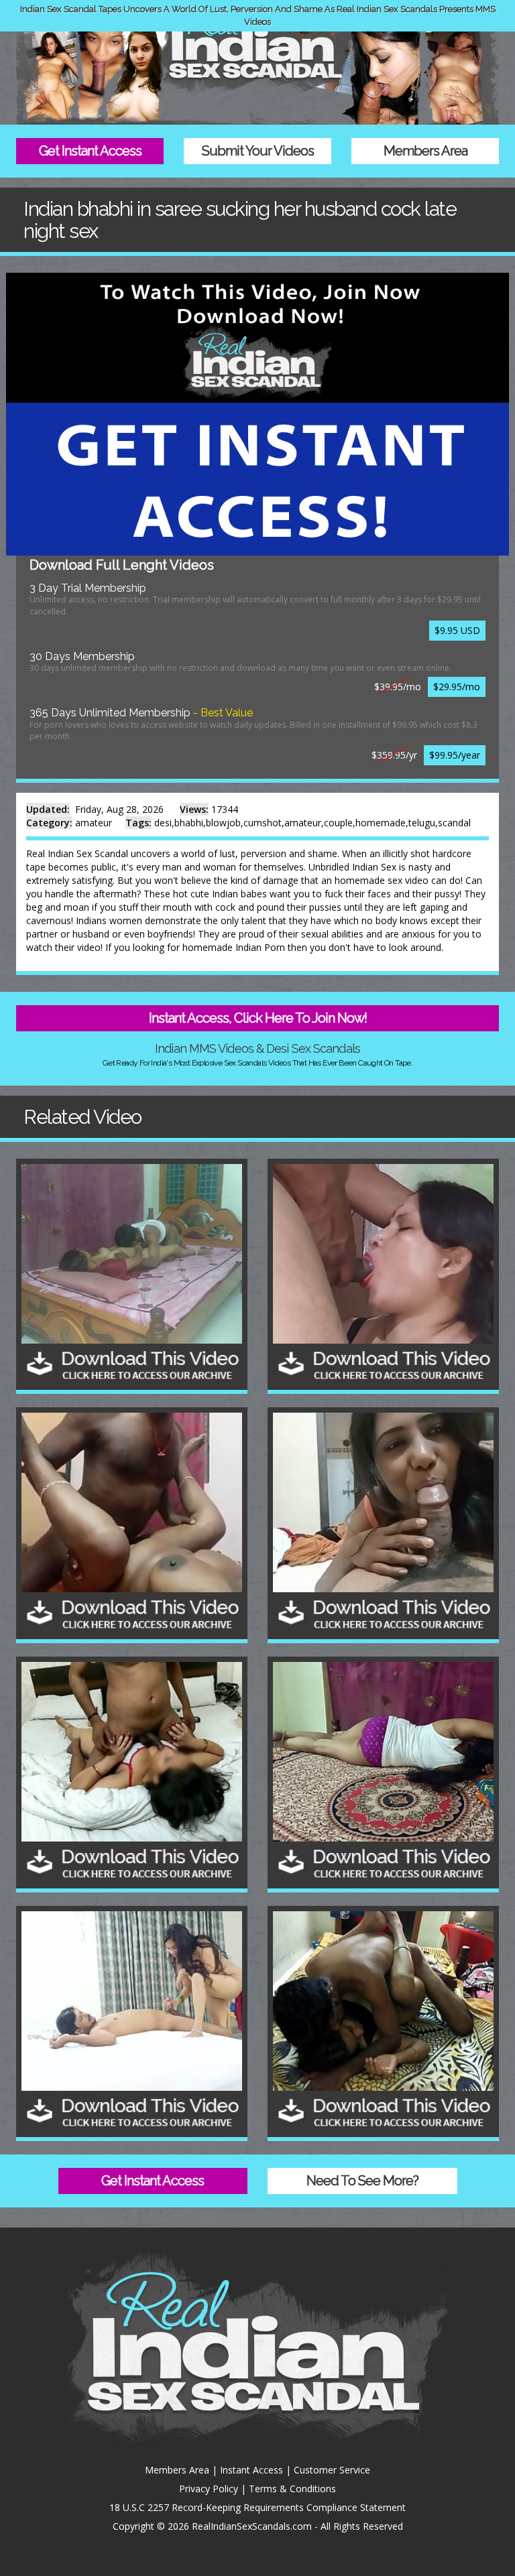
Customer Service (332, 2470)
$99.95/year (455, 755)
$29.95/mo (457, 687)
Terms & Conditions (292, 2489)
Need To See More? (362, 2181)
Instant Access (251, 2470)
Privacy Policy (209, 2489)
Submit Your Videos (258, 151)
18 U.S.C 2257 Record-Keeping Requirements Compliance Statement (257, 2507)
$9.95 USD (457, 630)
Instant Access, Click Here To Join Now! (258, 1018)
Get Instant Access (90, 151)
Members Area (425, 151)
